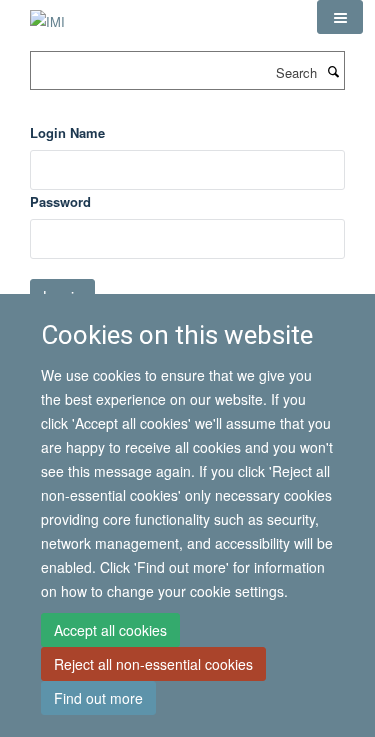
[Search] (333, 71)
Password (60, 201)
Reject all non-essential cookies (153, 664)
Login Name (67, 132)
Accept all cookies (110, 630)
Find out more (98, 698)
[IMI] (47, 14)
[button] (340, 17)
